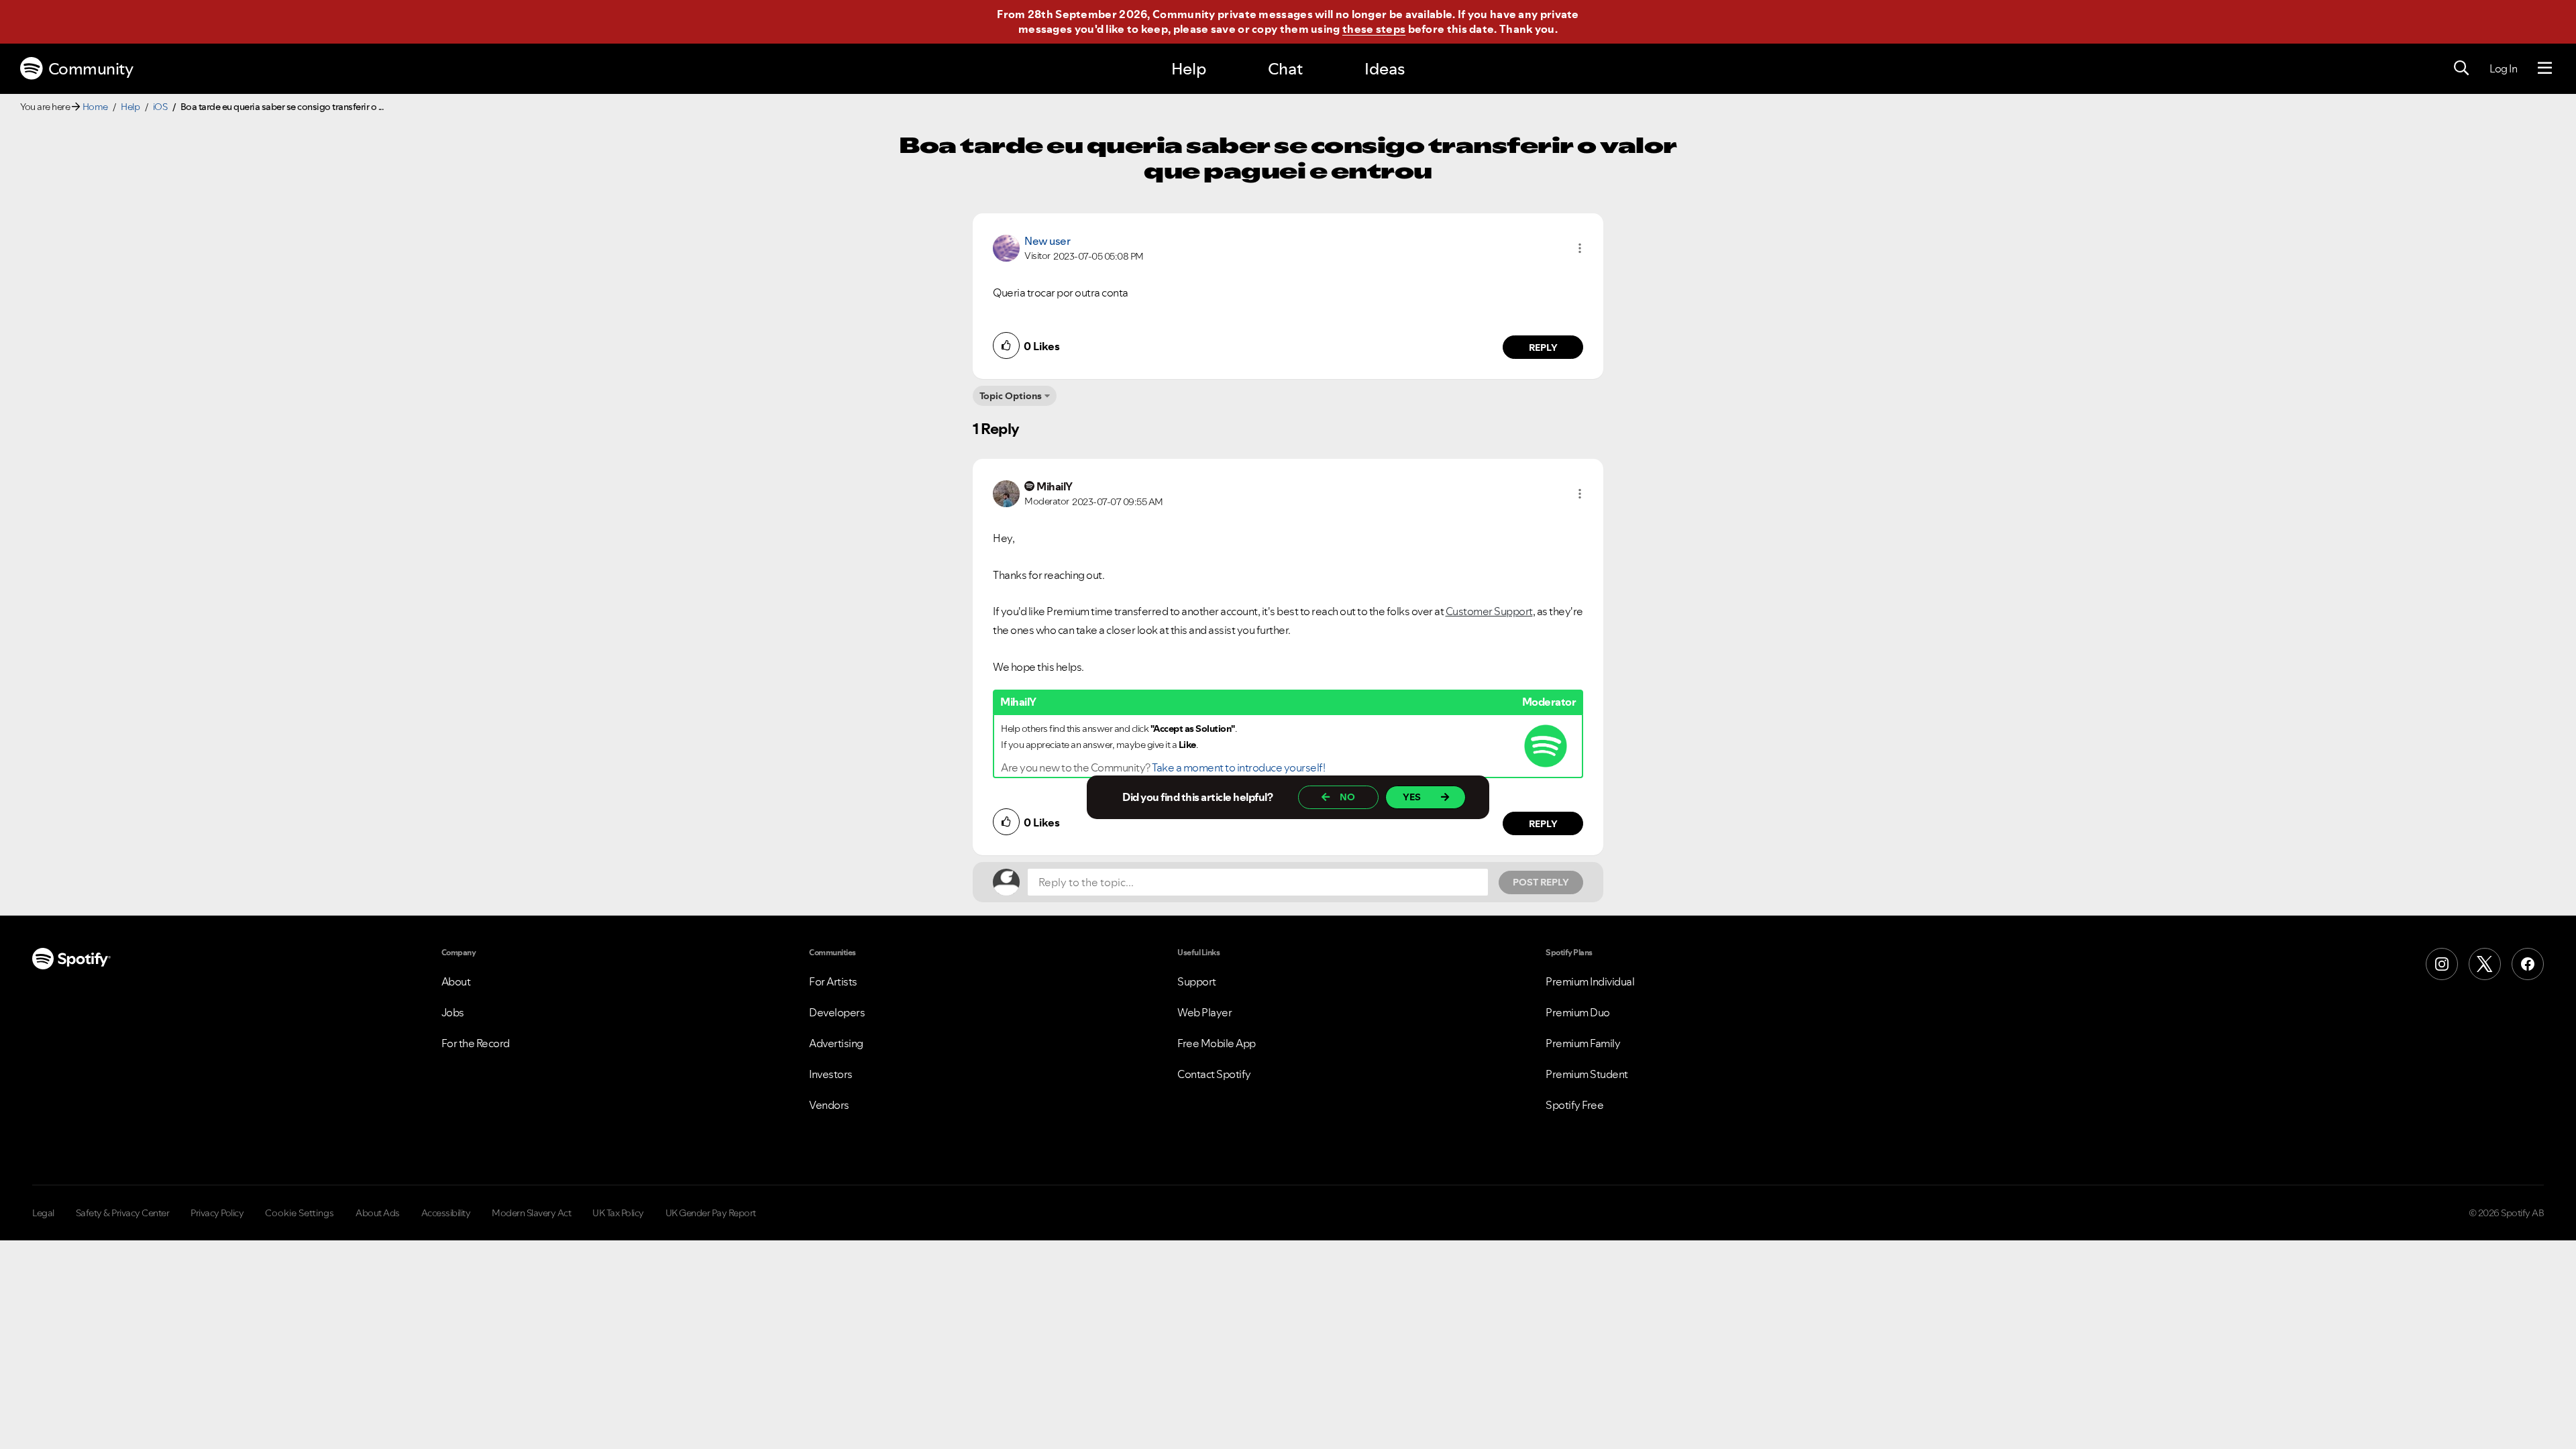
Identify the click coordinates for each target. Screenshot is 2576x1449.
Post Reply (1541, 882)
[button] (1580, 248)
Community (91, 69)
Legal (43, 1213)
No (1347, 797)
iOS (160, 107)
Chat (1285, 69)
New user (1047, 241)
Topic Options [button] (1011, 396)
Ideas (1385, 69)
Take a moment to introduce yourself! (1238, 767)
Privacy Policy (217, 1213)
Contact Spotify (1214, 1074)
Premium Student (1587, 1074)
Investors (831, 1074)
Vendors (829, 1105)
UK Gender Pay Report (711, 1213)
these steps (1374, 29)
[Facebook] (2528, 964)
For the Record (476, 1043)
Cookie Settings (300, 1213)
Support (1197, 981)
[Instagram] (2442, 964)
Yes (1412, 797)
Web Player (1204, 1012)
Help (1189, 69)
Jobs (453, 1012)
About (456, 981)
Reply (1543, 347)
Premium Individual (1590, 981)
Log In (2503, 68)
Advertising (836, 1043)
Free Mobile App (1217, 1043)
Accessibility (446, 1213)
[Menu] (2545, 68)
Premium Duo (1578, 1012)
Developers (837, 1012)
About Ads (378, 1213)
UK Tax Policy (618, 1213)
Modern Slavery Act (531, 1213)
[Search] (2461, 68)
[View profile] (1006, 247)
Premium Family (1583, 1043)
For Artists (833, 981)
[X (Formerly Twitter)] (2485, 964)
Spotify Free (1574, 1105)
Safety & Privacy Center (123, 1213)
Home (95, 107)
